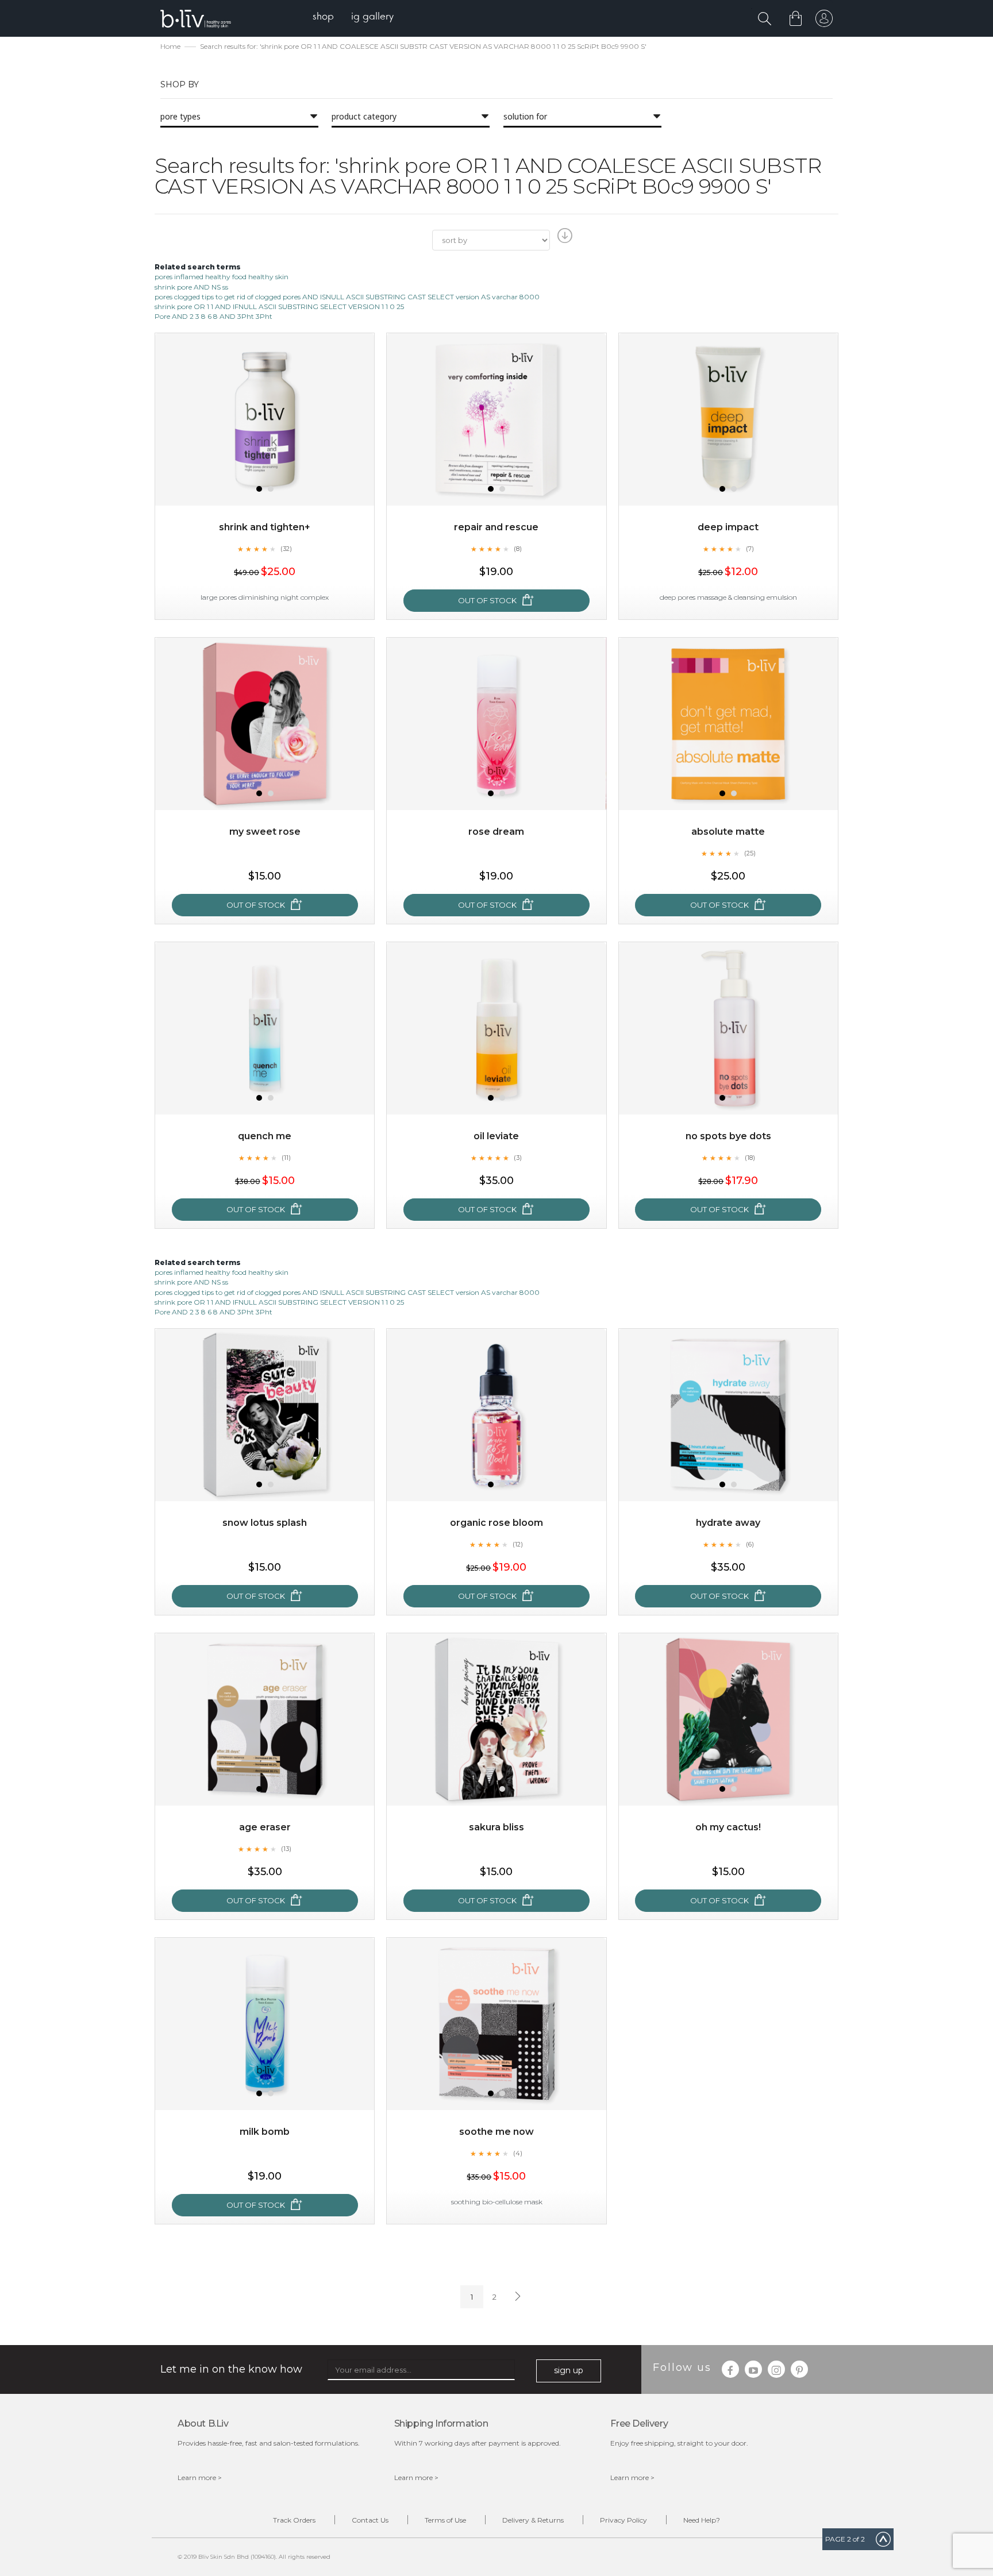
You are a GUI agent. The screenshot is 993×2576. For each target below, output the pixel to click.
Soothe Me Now (496, 2132)
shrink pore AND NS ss (191, 287)
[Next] (517, 2297)
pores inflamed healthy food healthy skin (222, 277)
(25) (750, 853)
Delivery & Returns (533, 2520)
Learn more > (200, 2477)
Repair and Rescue (496, 527)
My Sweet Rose (265, 832)
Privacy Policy (623, 2520)
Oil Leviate (496, 1136)
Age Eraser (265, 1827)
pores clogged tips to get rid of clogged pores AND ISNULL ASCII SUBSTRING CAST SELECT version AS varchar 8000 (347, 297)
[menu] (353, 18)
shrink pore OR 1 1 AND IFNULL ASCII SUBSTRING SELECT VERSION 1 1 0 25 (279, 306)
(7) (750, 549)
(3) (518, 1158)
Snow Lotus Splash (265, 1523)
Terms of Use (445, 2520)
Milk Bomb (265, 2132)
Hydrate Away (728, 1523)
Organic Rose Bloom (496, 1523)
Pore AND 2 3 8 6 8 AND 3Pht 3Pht (213, 316)
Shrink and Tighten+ (265, 527)
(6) (750, 1544)
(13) (286, 1849)
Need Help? (702, 2520)
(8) (518, 549)
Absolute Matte (728, 832)
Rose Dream (496, 832)
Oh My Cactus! (728, 1827)
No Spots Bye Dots (728, 1136)
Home (170, 46)
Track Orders (294, 2520)
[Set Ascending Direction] (563, 239)
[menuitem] (323, 18)
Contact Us (370, 2520)
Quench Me (265, 1136)
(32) (286, 549)
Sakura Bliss (496, 1827)
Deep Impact (728, 527)
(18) (750, 1158)
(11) (286, 1158)
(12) (518, 1544)
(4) (518, 2153)
